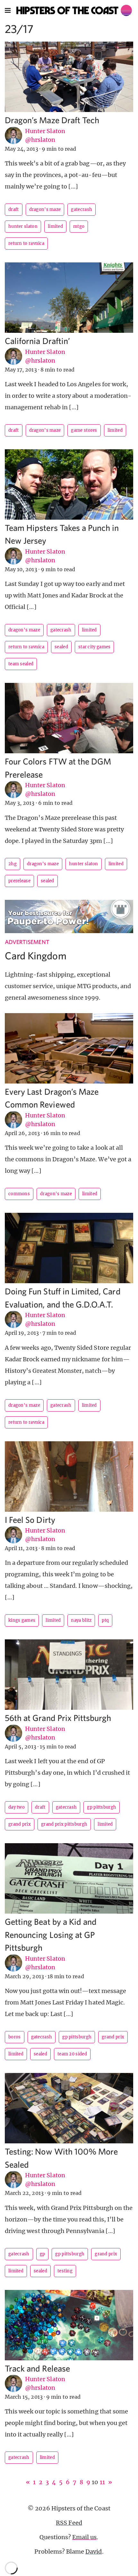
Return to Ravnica (26, 243)
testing (65, 2271)
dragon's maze (45, 209)
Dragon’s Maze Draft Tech (52, 120)
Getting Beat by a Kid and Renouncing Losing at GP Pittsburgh (51, 1934)
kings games (22, 1620)
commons (19, 1194)
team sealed (21, 664)
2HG (13, 864)
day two (17, 1807)
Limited (55, 226)
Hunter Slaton (45, 131)
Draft (14, 209)
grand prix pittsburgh (64, 1824)
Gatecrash (82, 209)
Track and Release (37, 2368)
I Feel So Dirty (30, 1520)
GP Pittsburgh (102, 1807)
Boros (15, 2037)
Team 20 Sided (72, 2054)
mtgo (79, 226)
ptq (105, 1620)
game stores (84, 430)
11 (102, 2482)
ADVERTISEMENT (27, 942)
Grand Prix (20, 1824)
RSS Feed (69, 2523)
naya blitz (81, 1620)
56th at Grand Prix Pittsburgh (58, 1718)
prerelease (19, 881)
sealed (61, 647)
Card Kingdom (36, 956)
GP (43, 2254)
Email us (84, 2537)
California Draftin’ (37, 341)
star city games (95, 647)
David (94, 2552)
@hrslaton (40, 140)
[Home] (74, 10)
